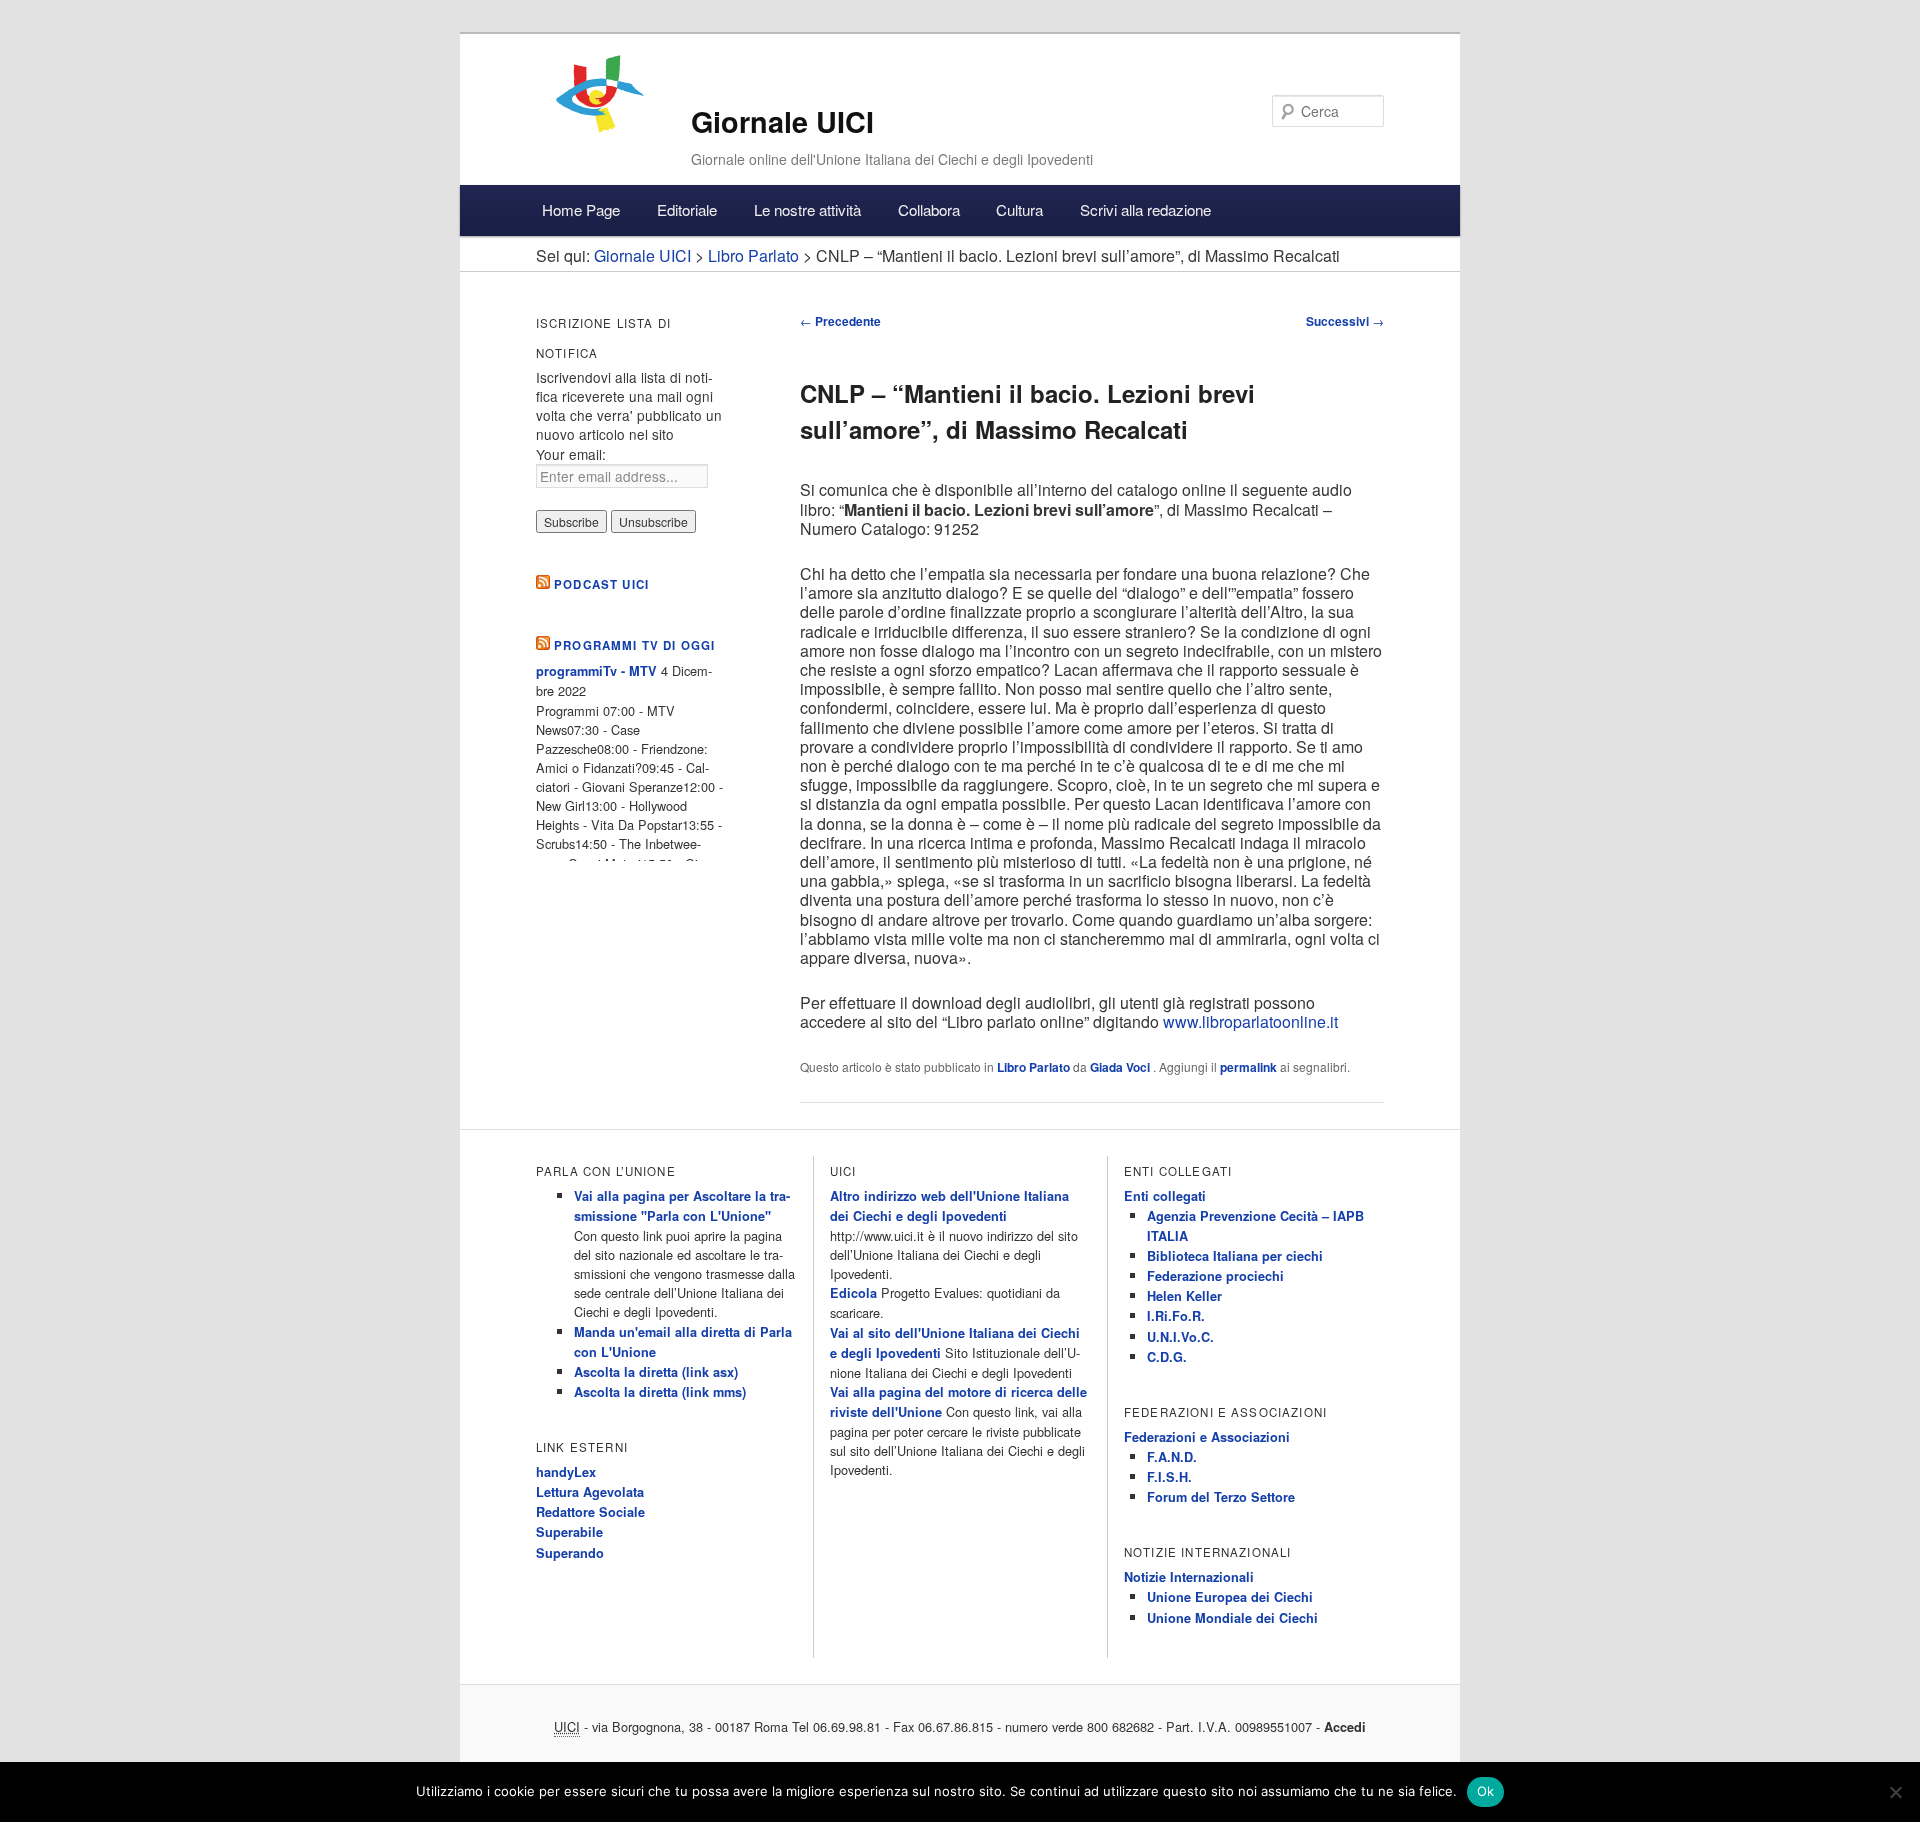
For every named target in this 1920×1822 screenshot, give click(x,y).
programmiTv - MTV (596, 671)
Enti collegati (1165, 1196)
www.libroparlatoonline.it (1250, 1021)
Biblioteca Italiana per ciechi (1235, 1256)
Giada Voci (1121, 1067)
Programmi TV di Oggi (634, 645)
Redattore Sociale (590, 1512)
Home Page (581, 209)
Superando (570, 1553)
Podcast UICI (601, 584)
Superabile (569, 1532)
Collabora (929, 209)
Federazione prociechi (1215, 1276)
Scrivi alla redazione (1145, 209)
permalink (1248, 1067)
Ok (1486, 1791)
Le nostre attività (807, 209)
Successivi (1345, 321)
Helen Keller (1184, 1296)
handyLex (566, 1472)
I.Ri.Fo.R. (1176, 1316)
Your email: (571, 454)
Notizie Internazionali (1189, 1577)
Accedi (1345, 1727)
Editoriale (687, 209)
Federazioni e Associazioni (1207, 1437)
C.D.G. (1167, 1357)
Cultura (1019, 209)
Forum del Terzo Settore (1221, 1497)
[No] (1895, 1792)
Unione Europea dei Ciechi (1230, 1597)
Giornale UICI (782, 121)
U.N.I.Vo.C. (1180, 1337)
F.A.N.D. (1172, 1457)
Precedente (840, 321)
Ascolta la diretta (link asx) (656, 1372)
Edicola (853, 1293)
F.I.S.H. (1169, 1477)
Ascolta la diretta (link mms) (660, 1392)
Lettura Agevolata (590, 1492)
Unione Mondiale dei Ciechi (1232, 1618)
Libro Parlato (1033, 1067)
